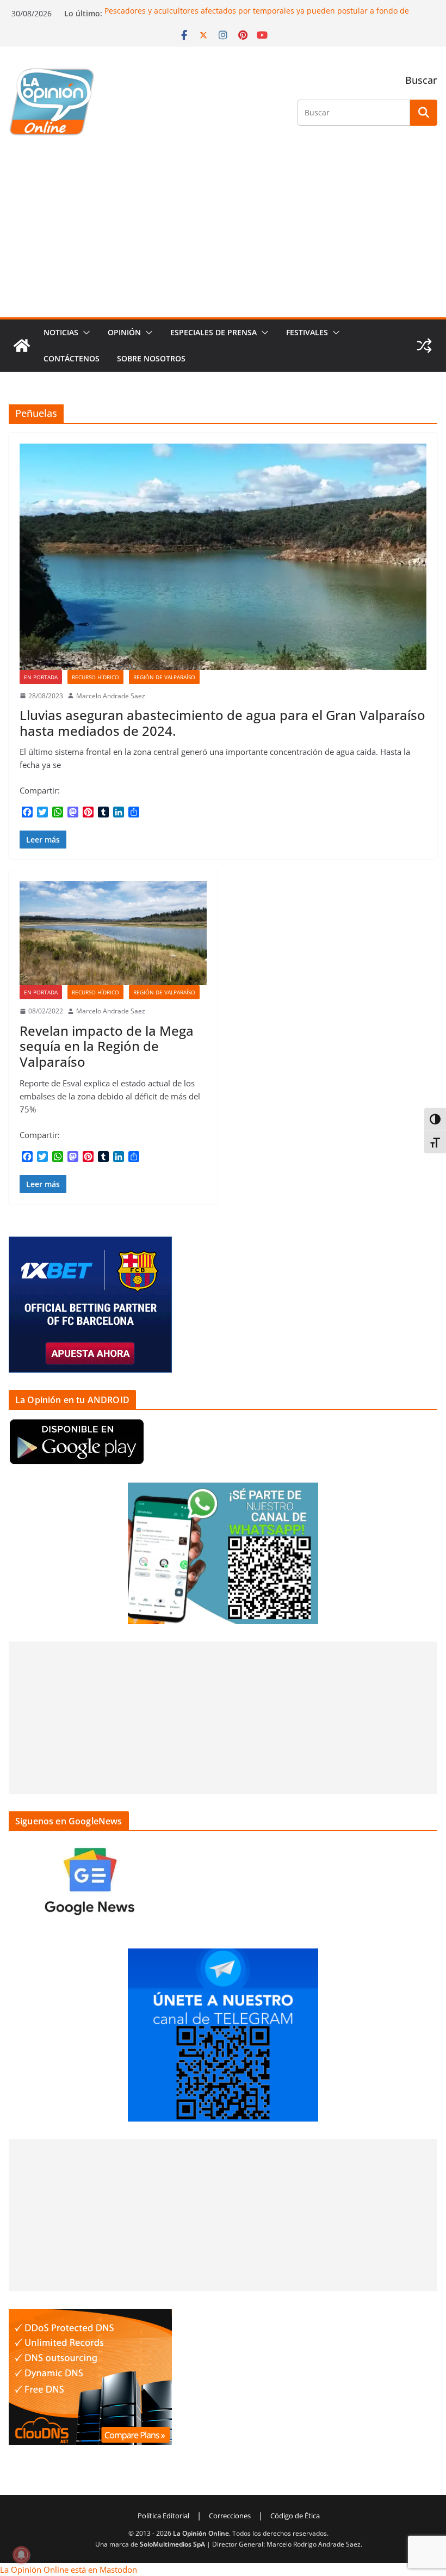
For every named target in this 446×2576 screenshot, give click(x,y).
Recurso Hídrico (95, 677)
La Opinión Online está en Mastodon (69, 2569)
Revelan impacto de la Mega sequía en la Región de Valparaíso (107, 1046)
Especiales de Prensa (213, 332)
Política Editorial (163, 2516)
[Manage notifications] (21, 2555)
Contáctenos (72, 358)
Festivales (307, 332)
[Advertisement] (223, 236)
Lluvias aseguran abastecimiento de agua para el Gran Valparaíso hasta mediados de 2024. (222, 723)
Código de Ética (295, 2516)
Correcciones (230, 2516)
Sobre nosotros (151, 358)
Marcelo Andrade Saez (111, 696)
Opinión (124, 332)
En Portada (41, 677)
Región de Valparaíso (164, 677)
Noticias (61, 332)
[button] (84, 333)
